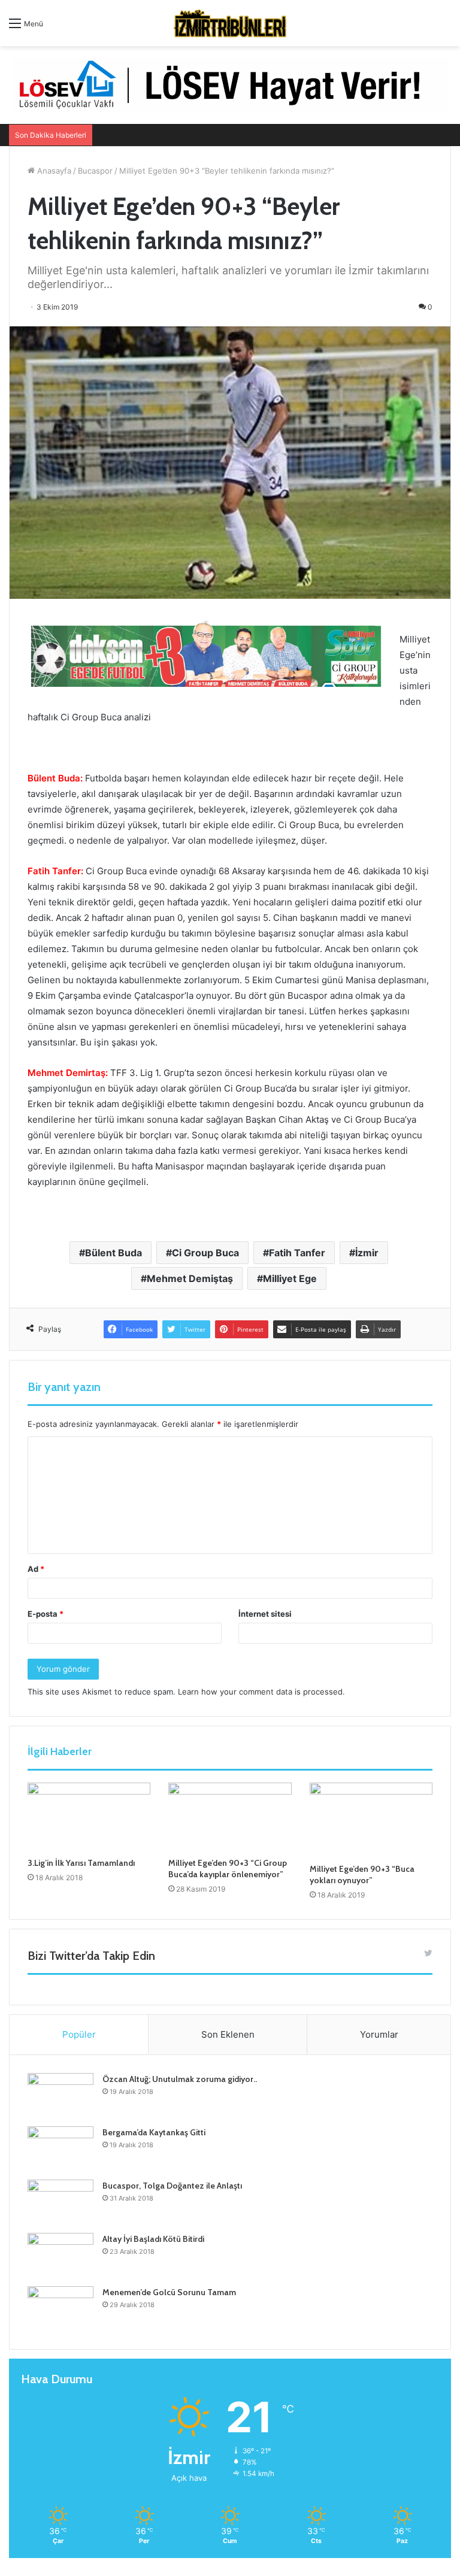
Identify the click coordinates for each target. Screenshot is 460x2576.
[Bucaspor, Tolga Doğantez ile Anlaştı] (60, 2202)
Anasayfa (53, 171)
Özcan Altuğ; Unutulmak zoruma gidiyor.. (180, 2079)
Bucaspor (95, 171)
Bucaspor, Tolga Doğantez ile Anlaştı (172, 2186)
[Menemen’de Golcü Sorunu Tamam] (60, 2309)
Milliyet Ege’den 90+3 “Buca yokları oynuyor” (362, 1875)
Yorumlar (379, 2034)
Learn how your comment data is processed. (261, 1692)
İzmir (367, 1253)
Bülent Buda (114, 1253)
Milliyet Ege (290, 1278)
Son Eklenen (228, 2034)
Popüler (79, 2034)
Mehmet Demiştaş (190, 1278)
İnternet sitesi (265, 1614)
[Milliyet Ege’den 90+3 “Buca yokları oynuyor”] (371, 1820)
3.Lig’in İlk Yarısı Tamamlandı (81, 1863)
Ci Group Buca (205, 1253)
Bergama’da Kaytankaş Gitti (154, 2132)
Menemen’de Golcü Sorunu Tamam (169, 2292)
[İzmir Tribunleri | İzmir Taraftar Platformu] (230, 23)
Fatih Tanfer (297, 1253)
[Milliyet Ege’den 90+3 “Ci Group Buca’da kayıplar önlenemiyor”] (230, 1817)
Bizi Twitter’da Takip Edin (91, 1956)
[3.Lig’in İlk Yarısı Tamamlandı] (89, 1817)
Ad (36, 1569)
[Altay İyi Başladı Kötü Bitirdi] (60, 2255)
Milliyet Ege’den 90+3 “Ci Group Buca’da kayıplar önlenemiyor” (228, 1869)
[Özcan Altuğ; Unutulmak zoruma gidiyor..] (60, 2095)
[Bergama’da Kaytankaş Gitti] (60, 2149)
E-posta (46, 1614)
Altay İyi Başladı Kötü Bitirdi (153, 2239)
